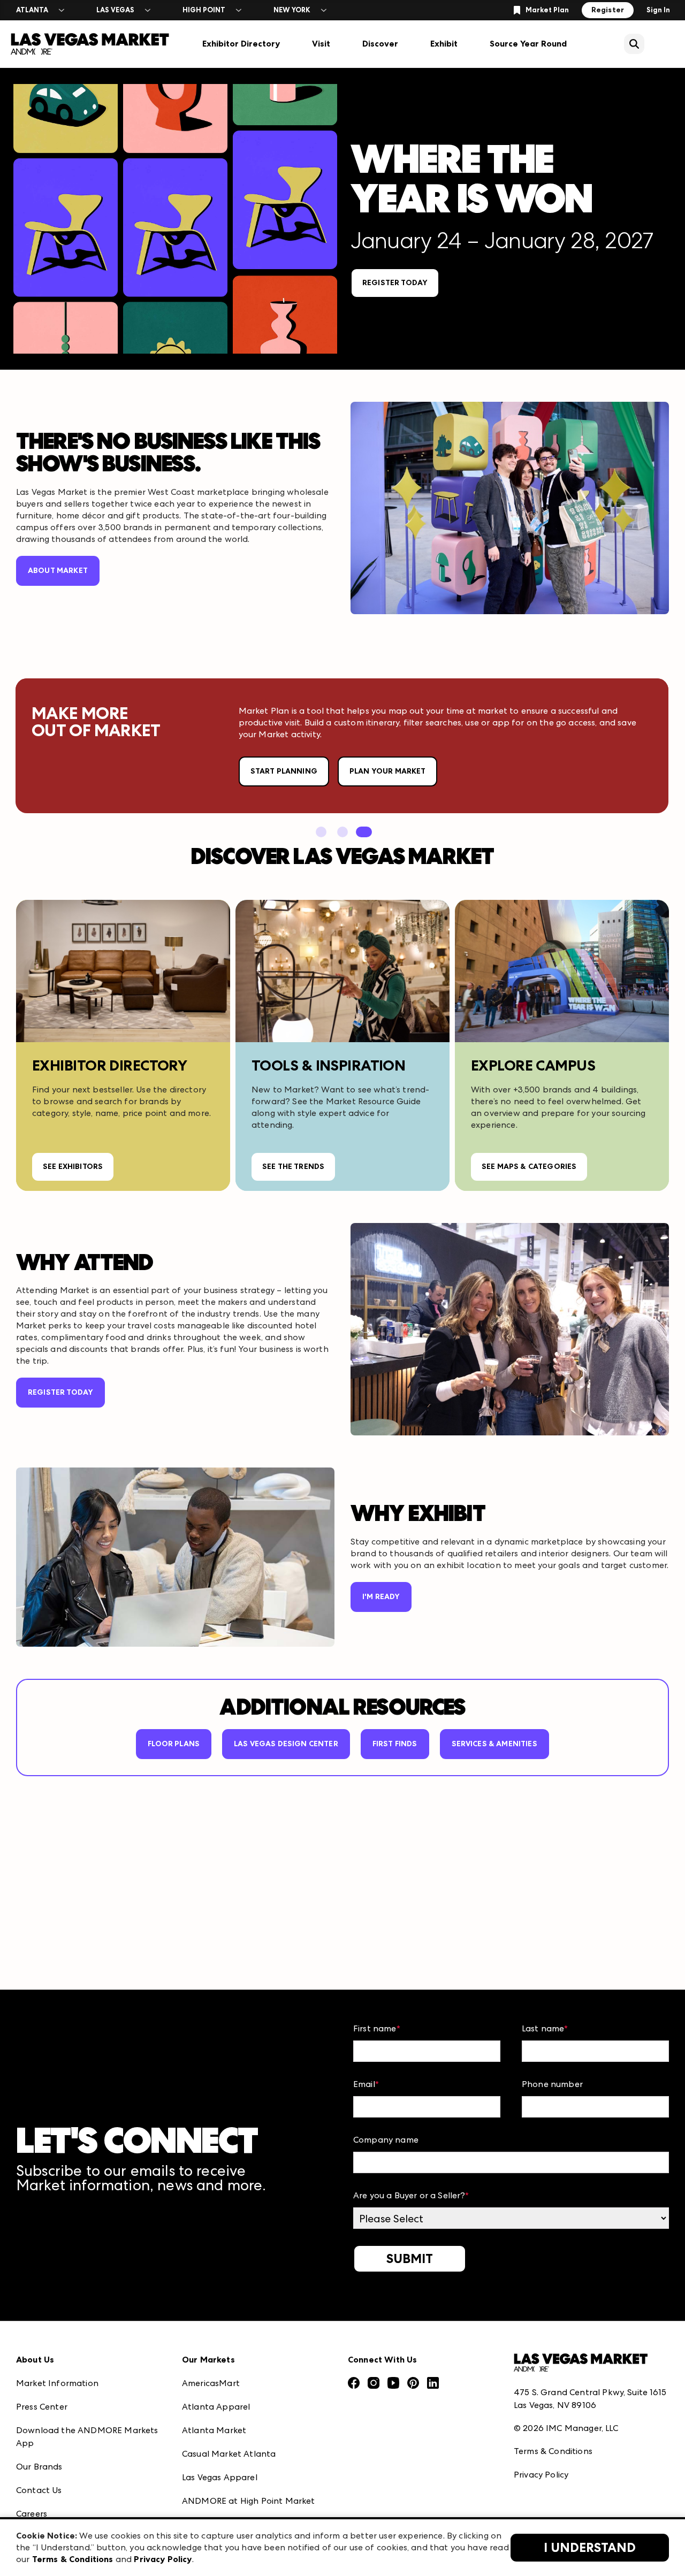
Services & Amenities (494, 1744)
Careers (32, 2514)
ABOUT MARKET (58, 571)
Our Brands (39, 2467)
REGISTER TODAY (395, 283)
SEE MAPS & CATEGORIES (529, 1167)
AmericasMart (211, 2383)
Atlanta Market (214, 2430)
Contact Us (39, 2490)
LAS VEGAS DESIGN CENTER (286, 1744)
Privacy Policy (541, 2475)
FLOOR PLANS (174, 1744)
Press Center (42, 2407)
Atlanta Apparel (216, 2407)
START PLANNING (284, 771)
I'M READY (381, 1597)
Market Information (57, 2383)
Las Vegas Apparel (220, 2477)
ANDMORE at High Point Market (248, 2501)
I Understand (590, 2548)
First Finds (395, 1744)
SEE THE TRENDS (293, 1167)
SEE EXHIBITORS (73, 1167)
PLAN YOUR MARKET (388, 771)
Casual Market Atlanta (229, 2454)
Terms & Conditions (553, 2451)
